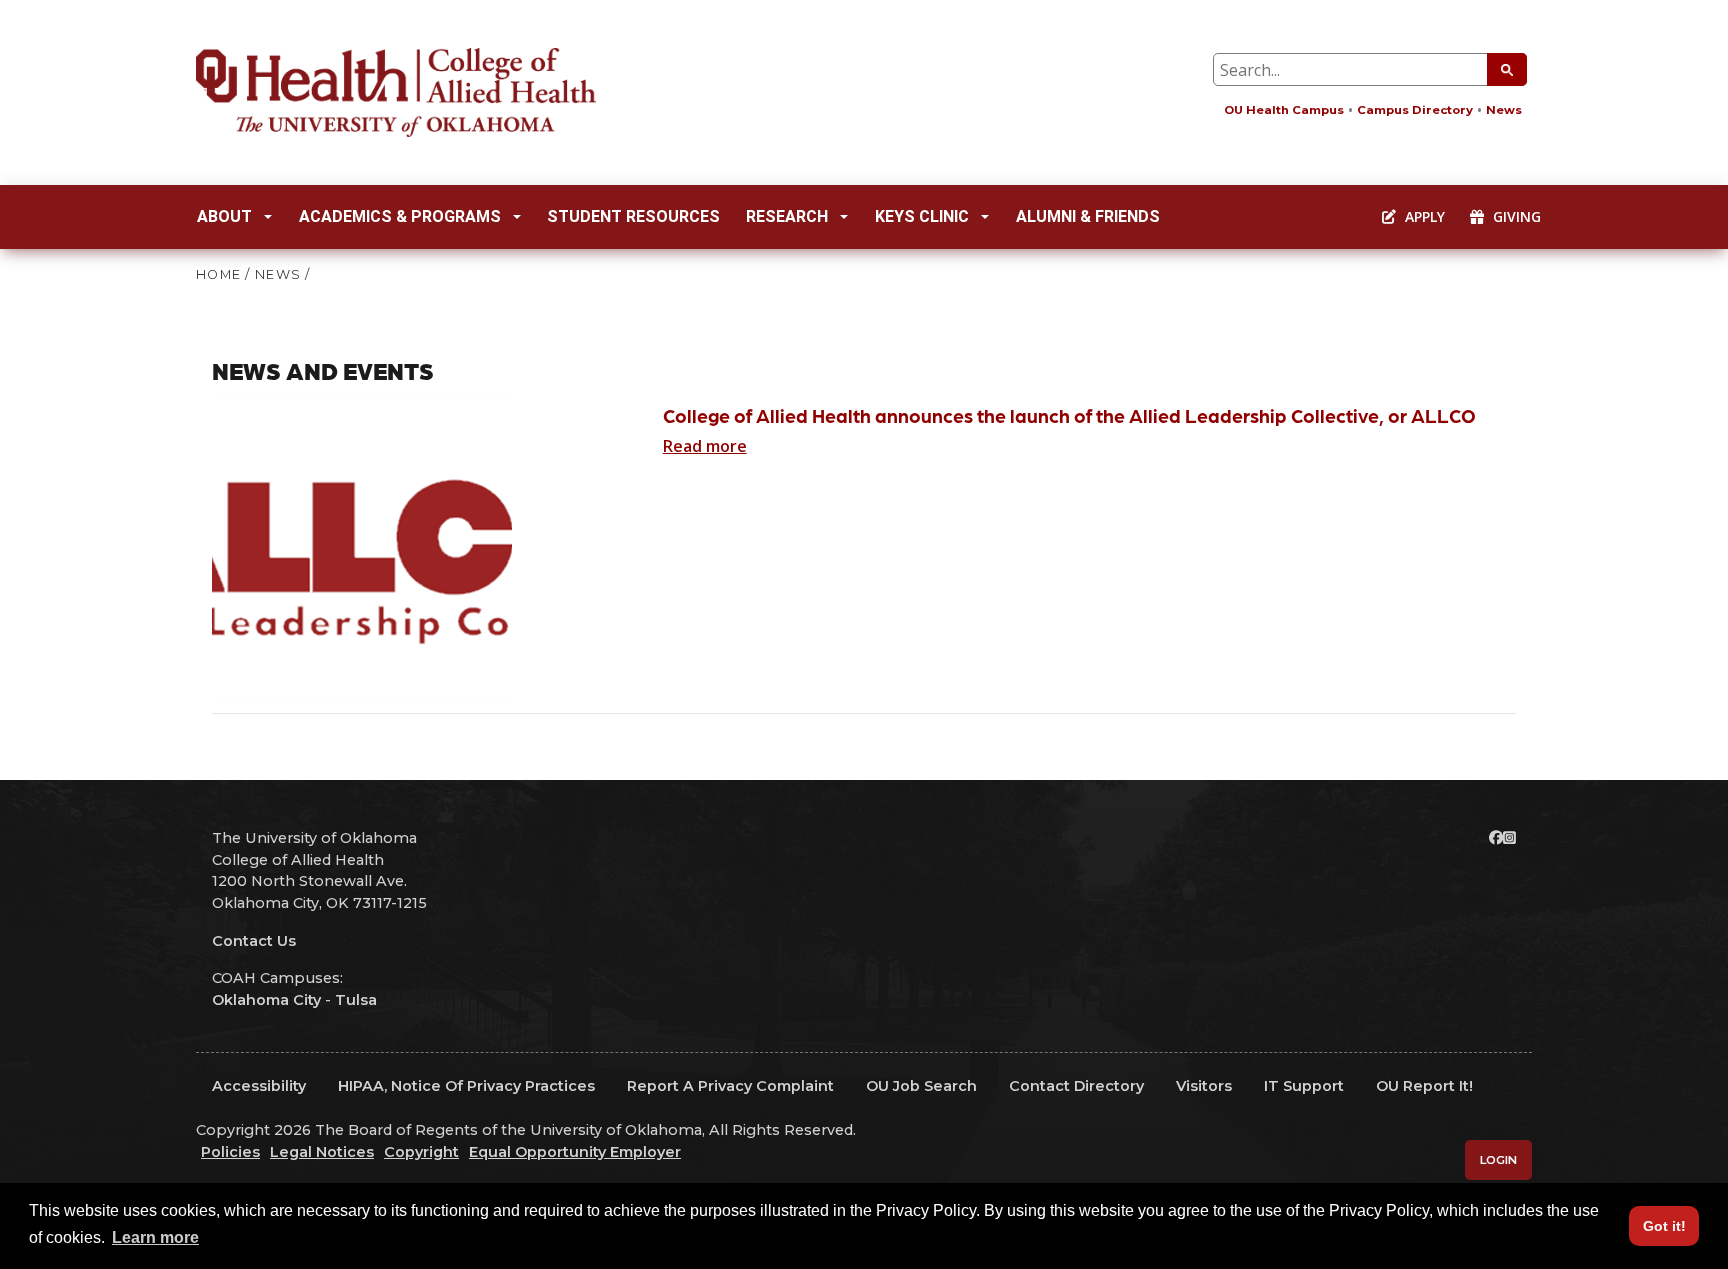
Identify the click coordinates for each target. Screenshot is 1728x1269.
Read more (705, 446)
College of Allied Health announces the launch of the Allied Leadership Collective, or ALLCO (1069, 415)
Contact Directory (1076, 1086)
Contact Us (254, 941)
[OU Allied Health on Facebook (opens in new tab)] (1496, 838)
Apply (1423, 216)
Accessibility (259, 1086)
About (224, 216)
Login (1498, 1160)
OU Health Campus (1284, 110)
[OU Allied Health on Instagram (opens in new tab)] (1509, 838)
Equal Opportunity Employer (575, 1152)
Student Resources (633, 216)
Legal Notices (322, 1152)
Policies (230, 1152)
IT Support (1304, 1086)
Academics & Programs (400, 216)
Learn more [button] (155, 1237)
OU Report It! (1424, 1086)
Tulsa (356, 1000)
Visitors (1204, 1086)
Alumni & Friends (1088, 216)
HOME (218, 274)
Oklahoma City (266, 1000)
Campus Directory (1415, 110)
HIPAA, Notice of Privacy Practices (466, 1086)
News (1504, 110)
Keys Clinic (922, 216)
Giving (1515, 216)
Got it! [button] (1664, 1226)
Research (787, 216)
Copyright (421, 1152)
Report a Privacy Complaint (730, 1086)
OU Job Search (921, 1086)
